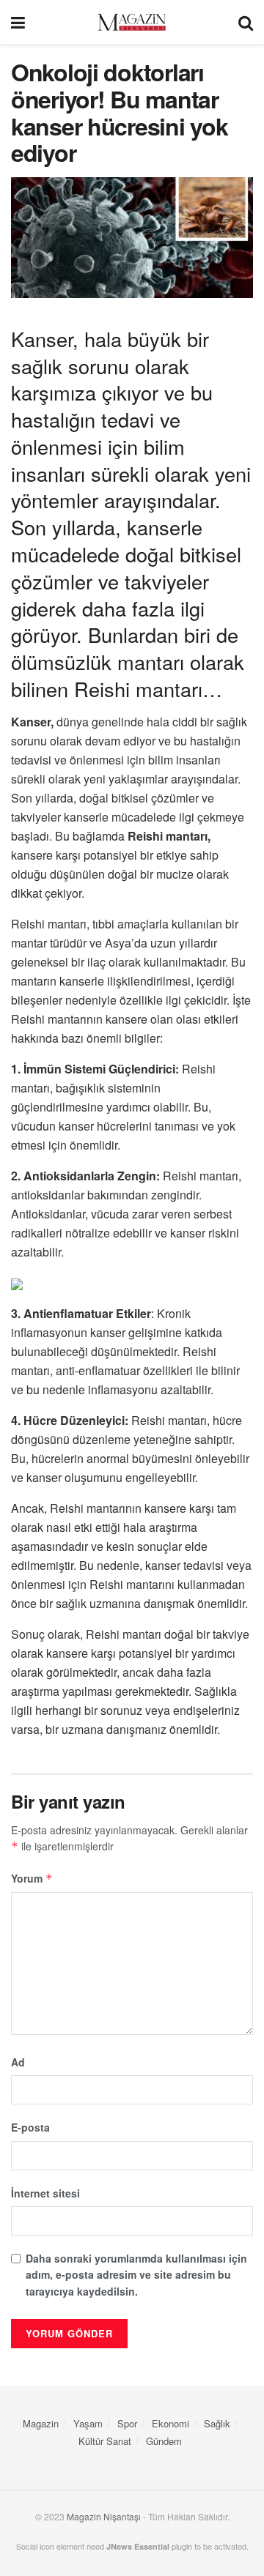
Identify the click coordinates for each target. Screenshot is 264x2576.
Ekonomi (170, 2423)
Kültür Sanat (105, 2441)
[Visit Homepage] (132, 22)
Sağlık (217, 2423)
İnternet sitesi (45, 2193)
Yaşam (88, 2423)
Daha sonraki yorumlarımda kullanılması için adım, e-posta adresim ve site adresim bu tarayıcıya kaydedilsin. (136, 2275)
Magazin (41, 2423)
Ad (18, 2062)
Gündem (164, 2441)
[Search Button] (246, 22)
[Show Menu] (18, 22)
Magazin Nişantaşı (104, 2516)
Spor (127, 2423)
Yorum (32, 1878)
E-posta (30, 2127)
